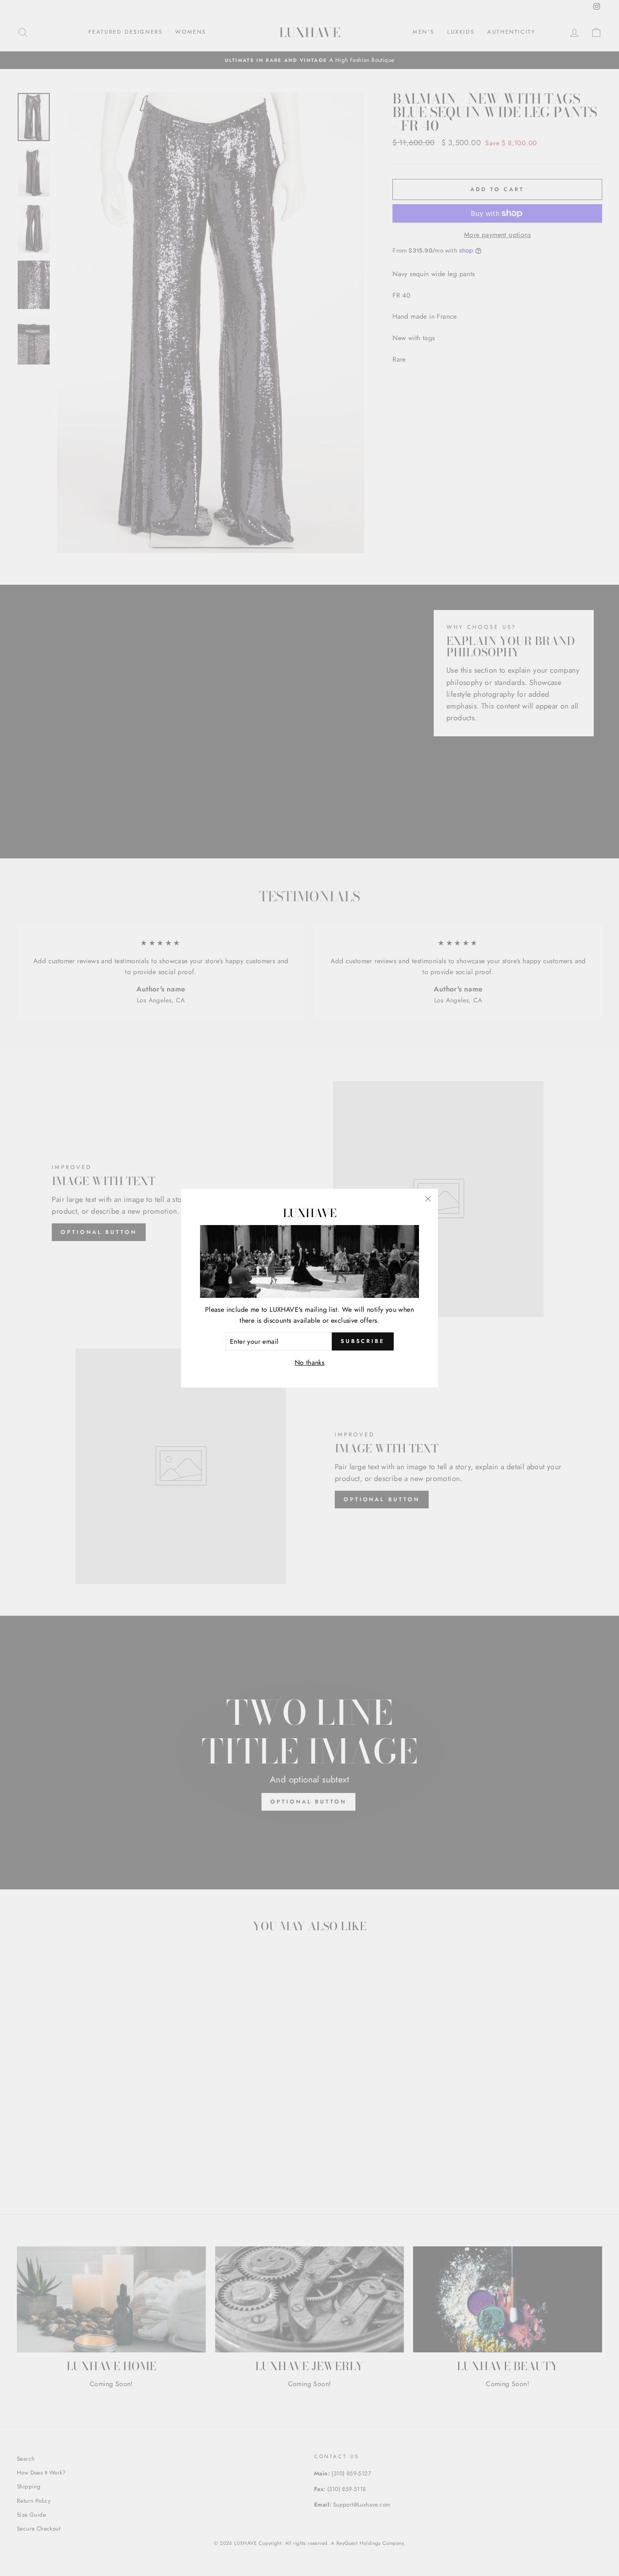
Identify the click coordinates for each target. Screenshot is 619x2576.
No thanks (310, 1363)
